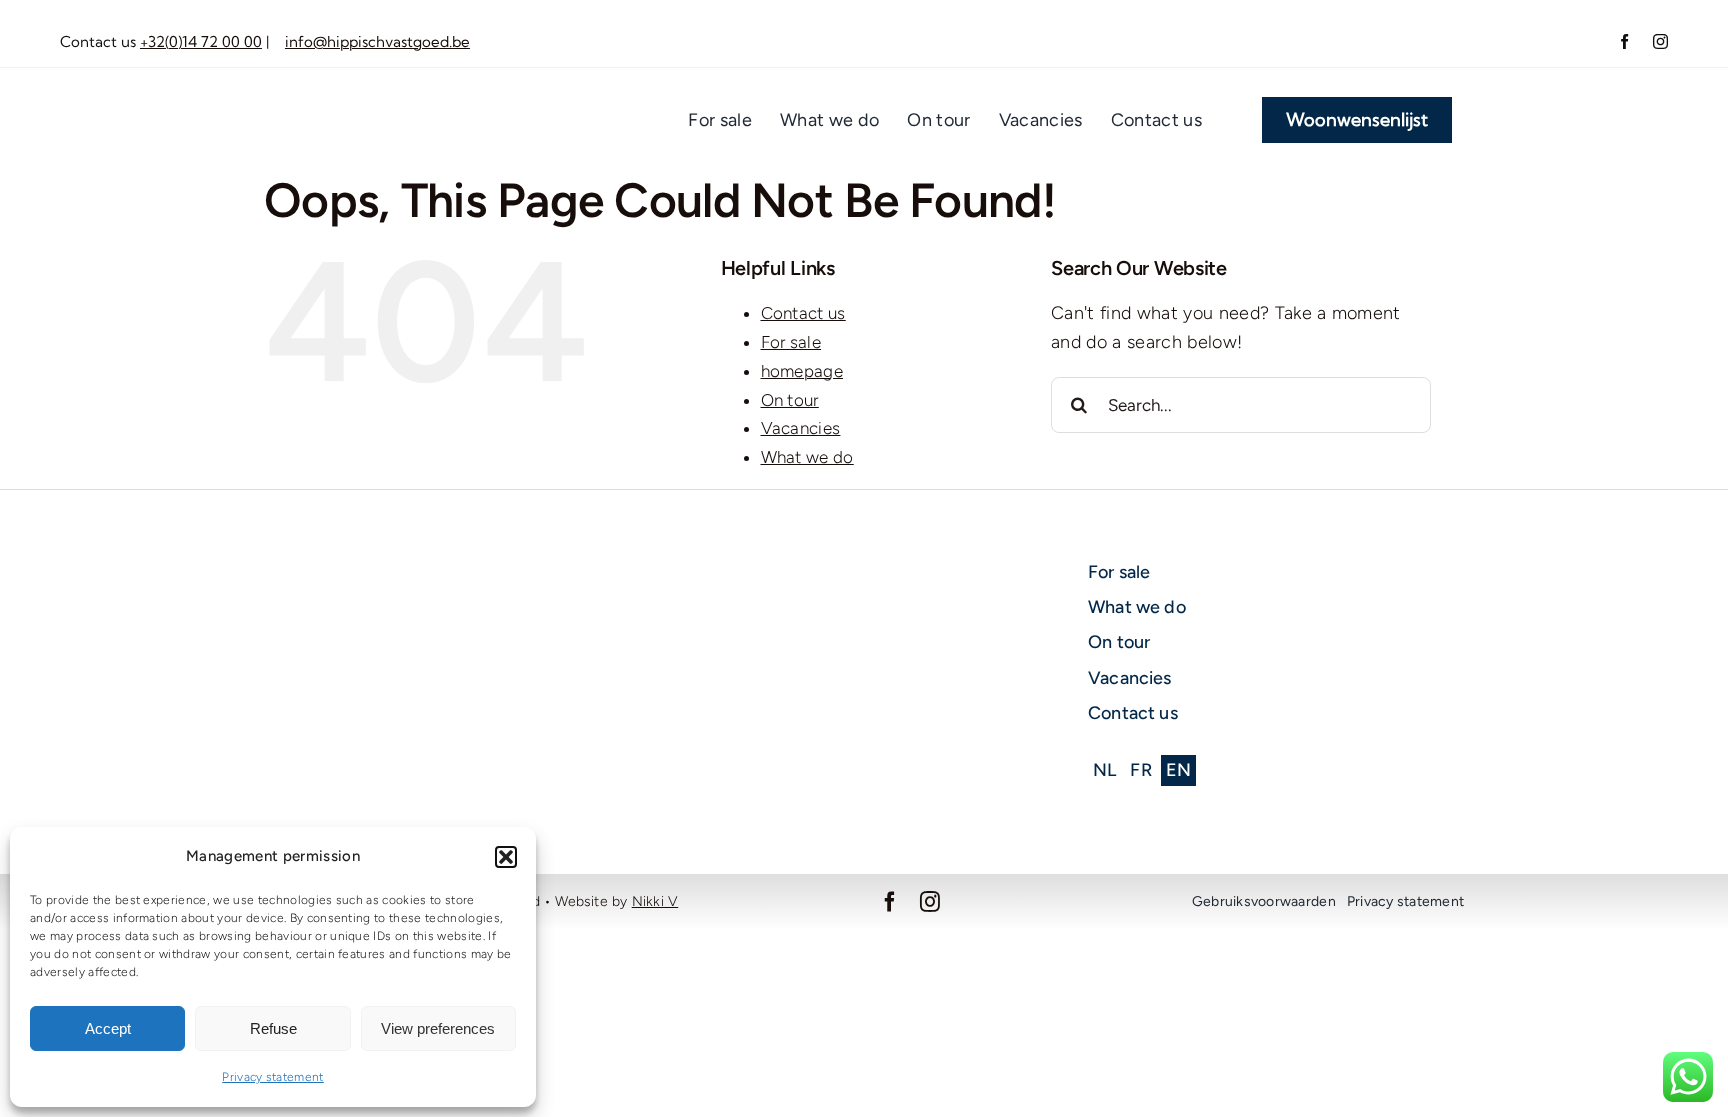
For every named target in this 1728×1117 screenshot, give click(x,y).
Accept (108, 1028)
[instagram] (1660, 41)
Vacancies (801, 428)
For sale (791, 342)
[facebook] (1624, 41)
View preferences (438, 1028)
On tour (790, 400)
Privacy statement (273, 1077)
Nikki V (655, 901)
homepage (802, 371)
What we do (807, 457)
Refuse (273, 1028)
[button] (506, 857)
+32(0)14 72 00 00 (201, 41)
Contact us (803, 313)
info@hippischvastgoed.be (377, 41)
